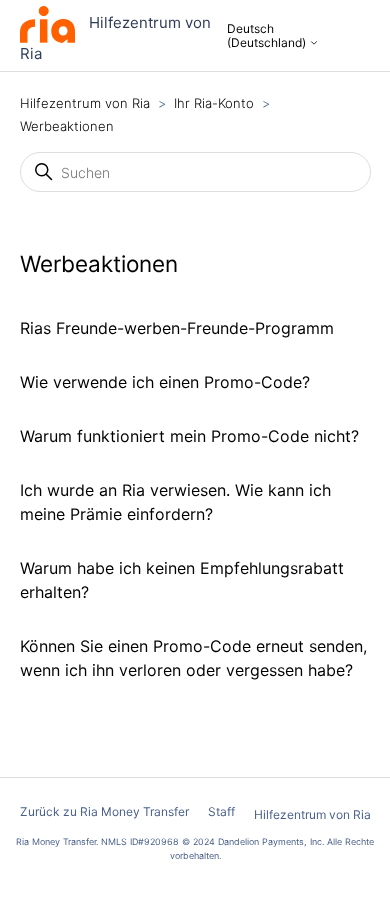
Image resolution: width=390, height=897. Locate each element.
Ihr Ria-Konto (216, 103)
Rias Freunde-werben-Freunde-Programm (177, 328)
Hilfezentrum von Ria (85, 103)
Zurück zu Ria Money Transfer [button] (104, 811)
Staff (221, 811)
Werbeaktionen (67, 126)
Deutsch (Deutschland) (268, 36)
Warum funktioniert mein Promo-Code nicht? (189, 436)
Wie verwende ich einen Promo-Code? (165, 382)
